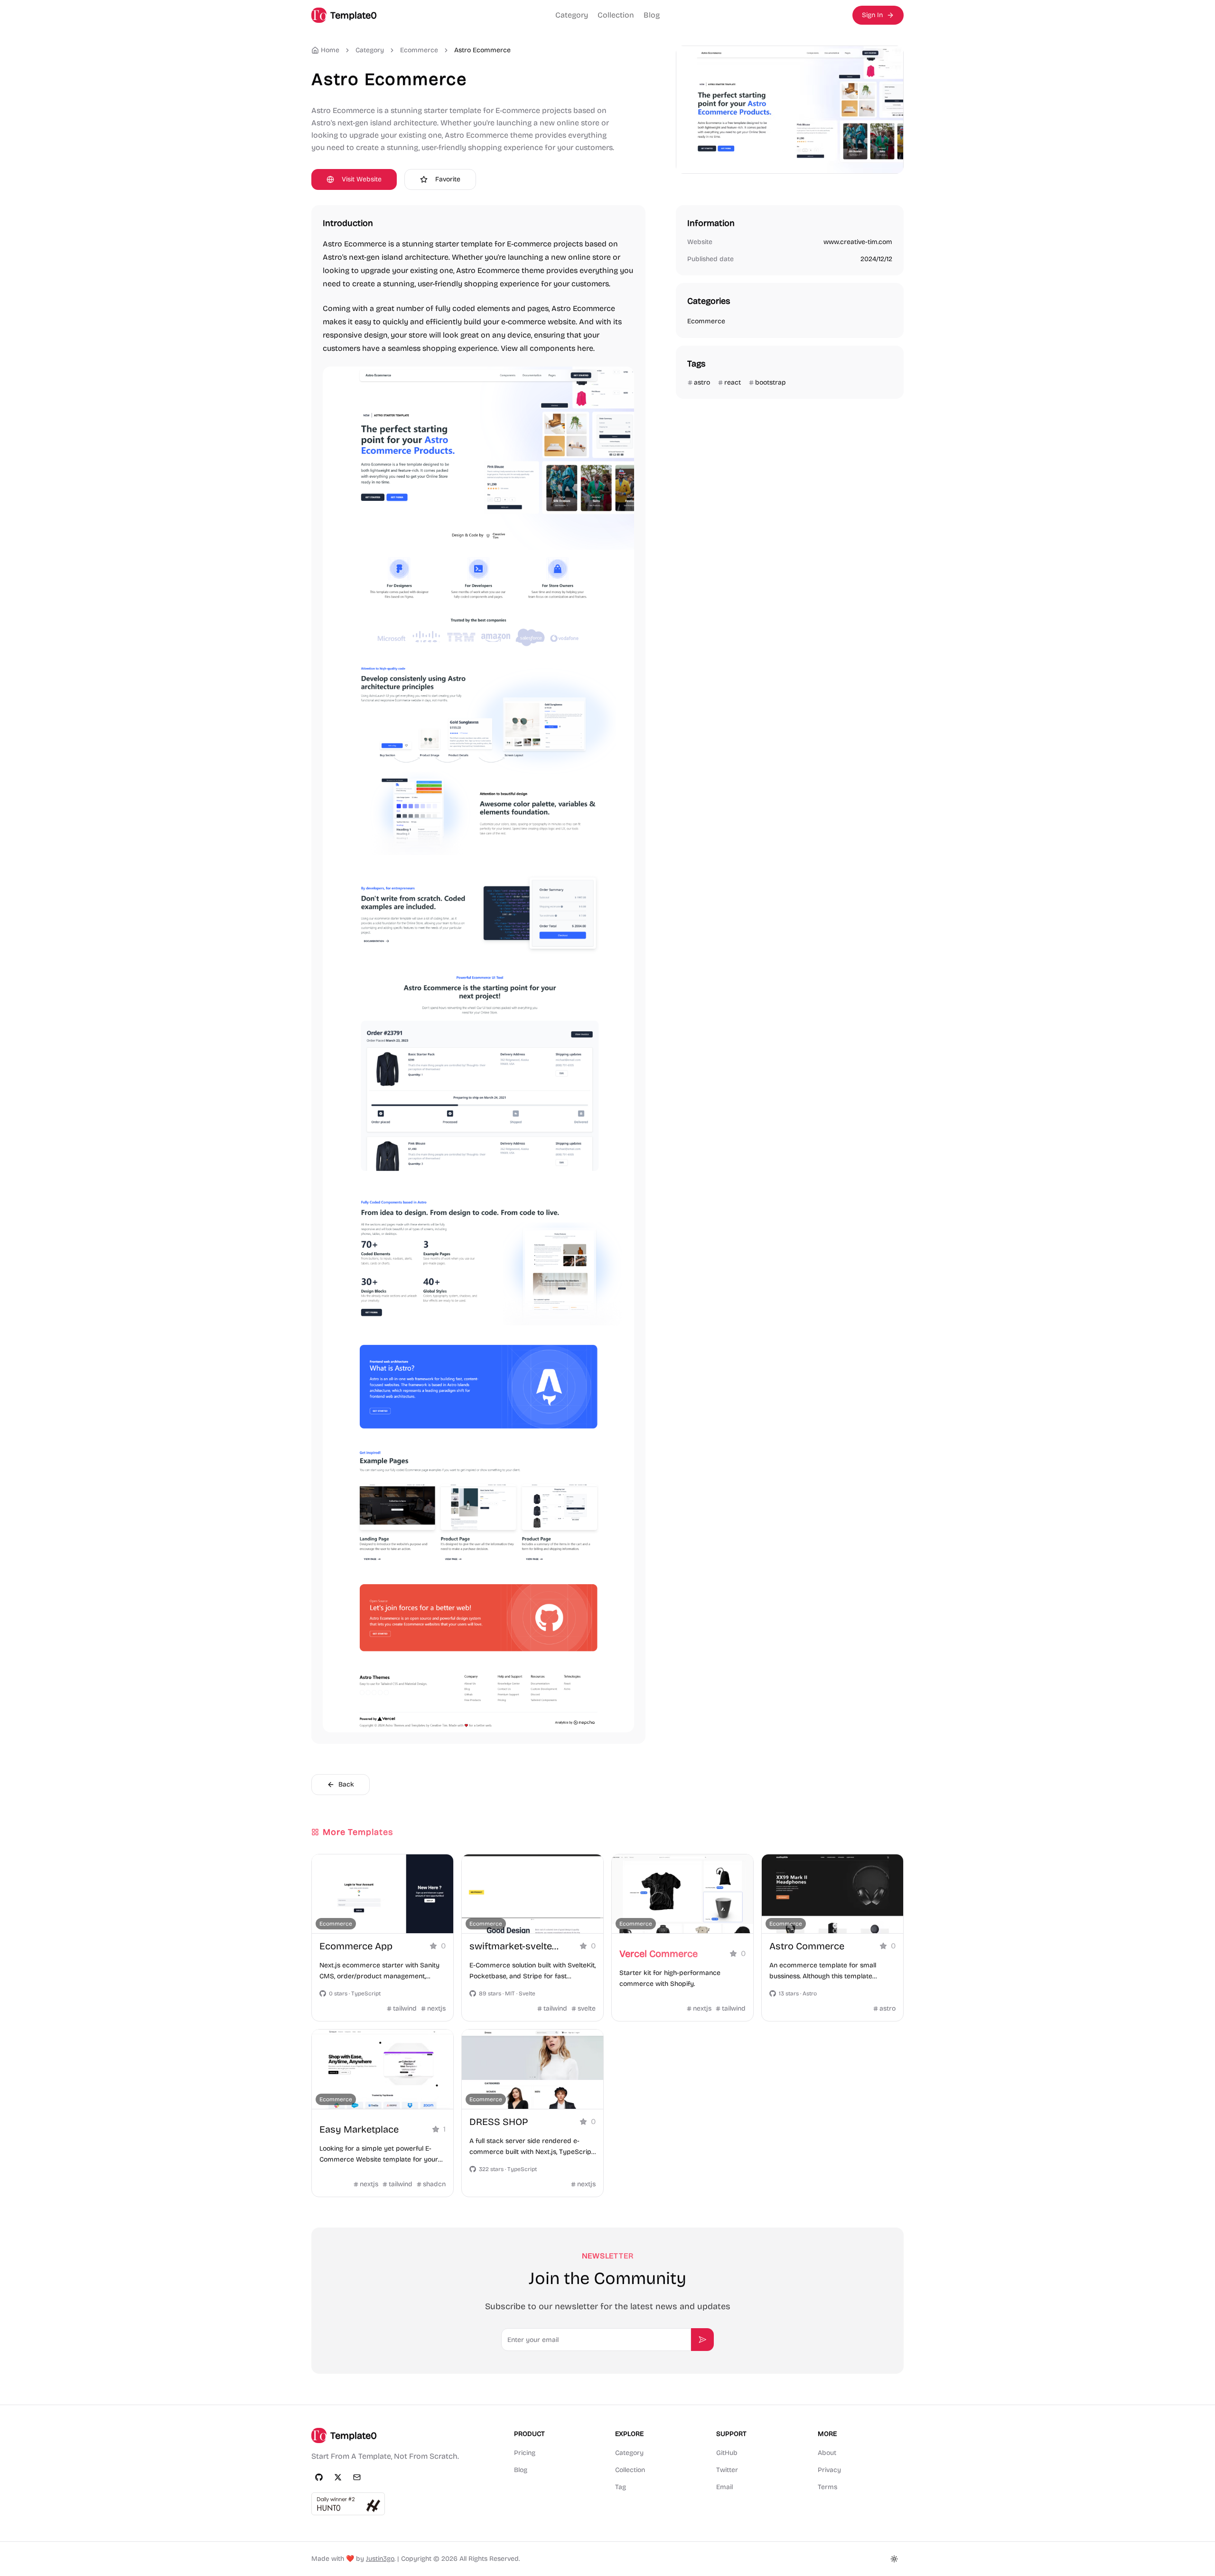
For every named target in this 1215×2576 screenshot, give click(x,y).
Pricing (525, 2453)
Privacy (829, 2470)
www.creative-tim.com (858, 242)
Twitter (727, 2470)
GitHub (727, 2453)
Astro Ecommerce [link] (482, 50)
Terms (827, 2487)
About (827, 2453)
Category (572, 15)
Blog (652, 15)
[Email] (357, 2477)
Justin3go (380, 2559)
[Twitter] (338, 2477)
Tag (621, 2487)
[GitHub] (319, 2477)
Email (724, 2487)
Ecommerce (419, 50)
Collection (616, 15)
